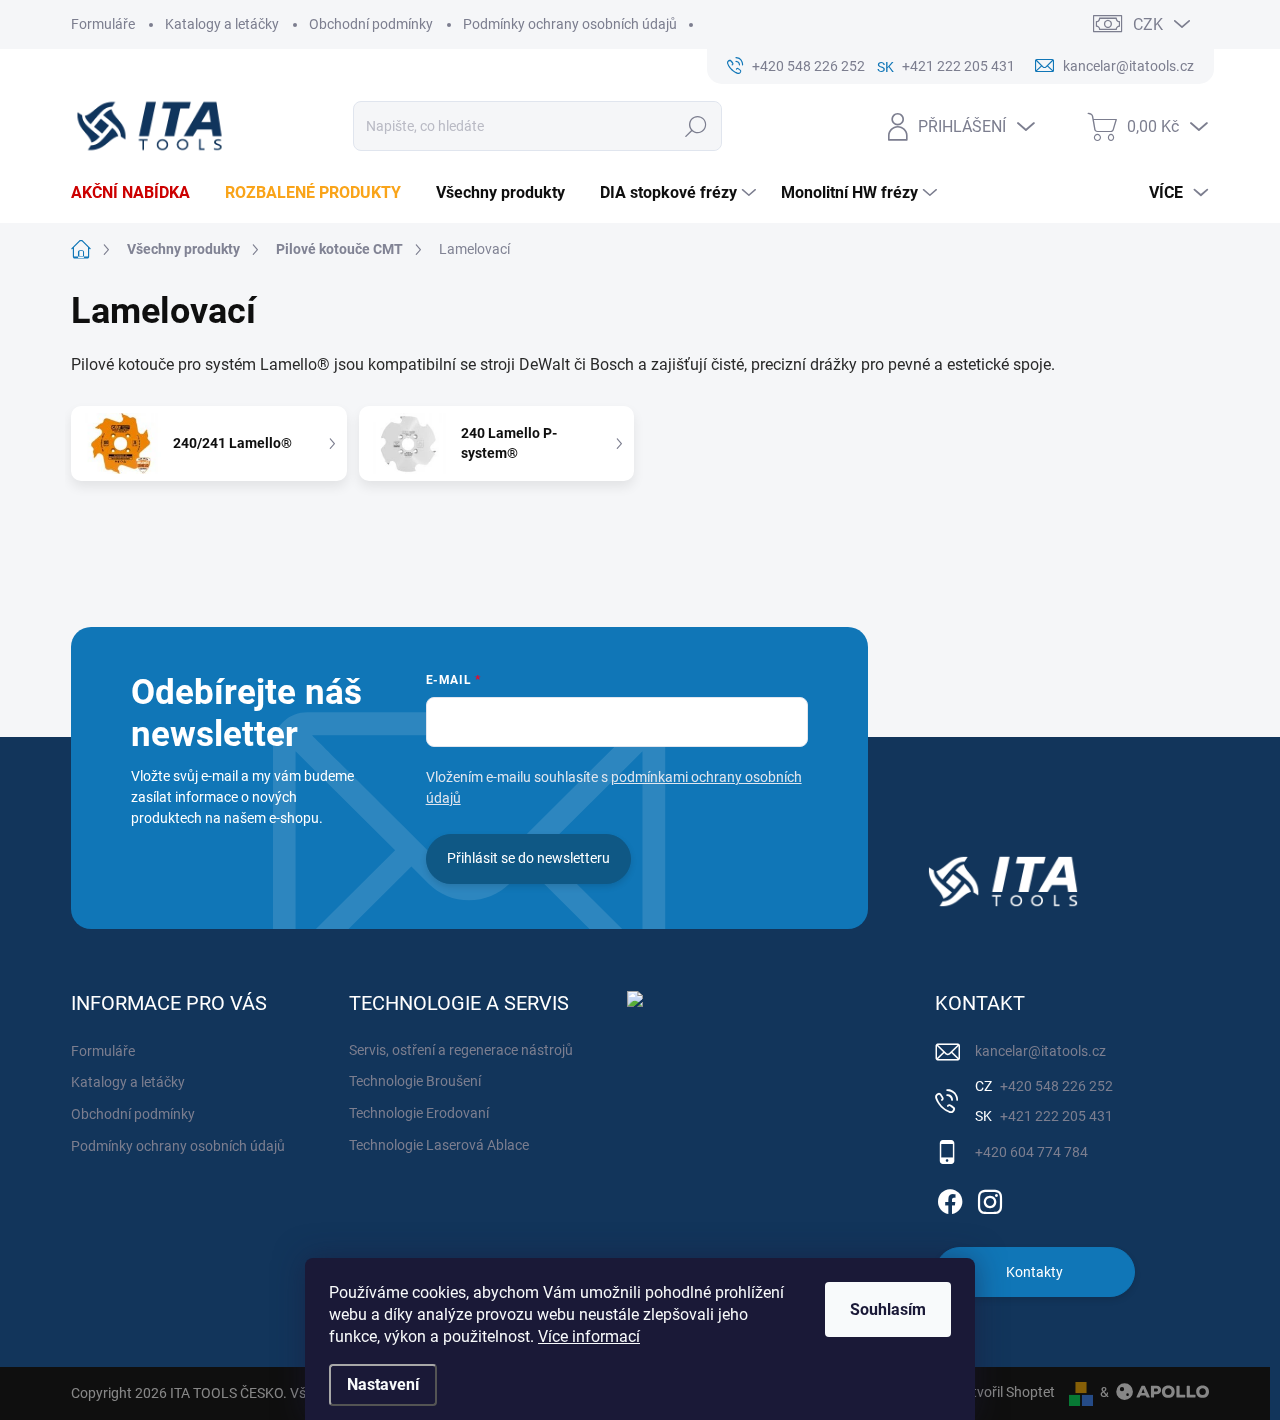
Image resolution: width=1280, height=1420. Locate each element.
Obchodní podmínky (371, 24)
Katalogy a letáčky (222, 24)
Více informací (589, 1336)
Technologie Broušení (415, 1081)
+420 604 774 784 (1031, 1152)
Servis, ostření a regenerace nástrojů (461, 1050)
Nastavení (383, 1384)
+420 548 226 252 (1055, 1086)
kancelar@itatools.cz (1040, 1051)
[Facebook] (950, 1198)
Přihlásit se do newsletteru (528, 858)
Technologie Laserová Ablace (439, 1145)
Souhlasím (888, 1309)
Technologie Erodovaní (419, 1113)
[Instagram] (990, 1198)
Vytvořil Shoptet (1005, 1392)
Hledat (696, 126)
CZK (1148, 24)
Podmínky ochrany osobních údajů (570, 24)
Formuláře (103, 24)
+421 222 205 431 (1055, 1116)
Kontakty (1034, 1272)
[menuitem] (138, 193)
